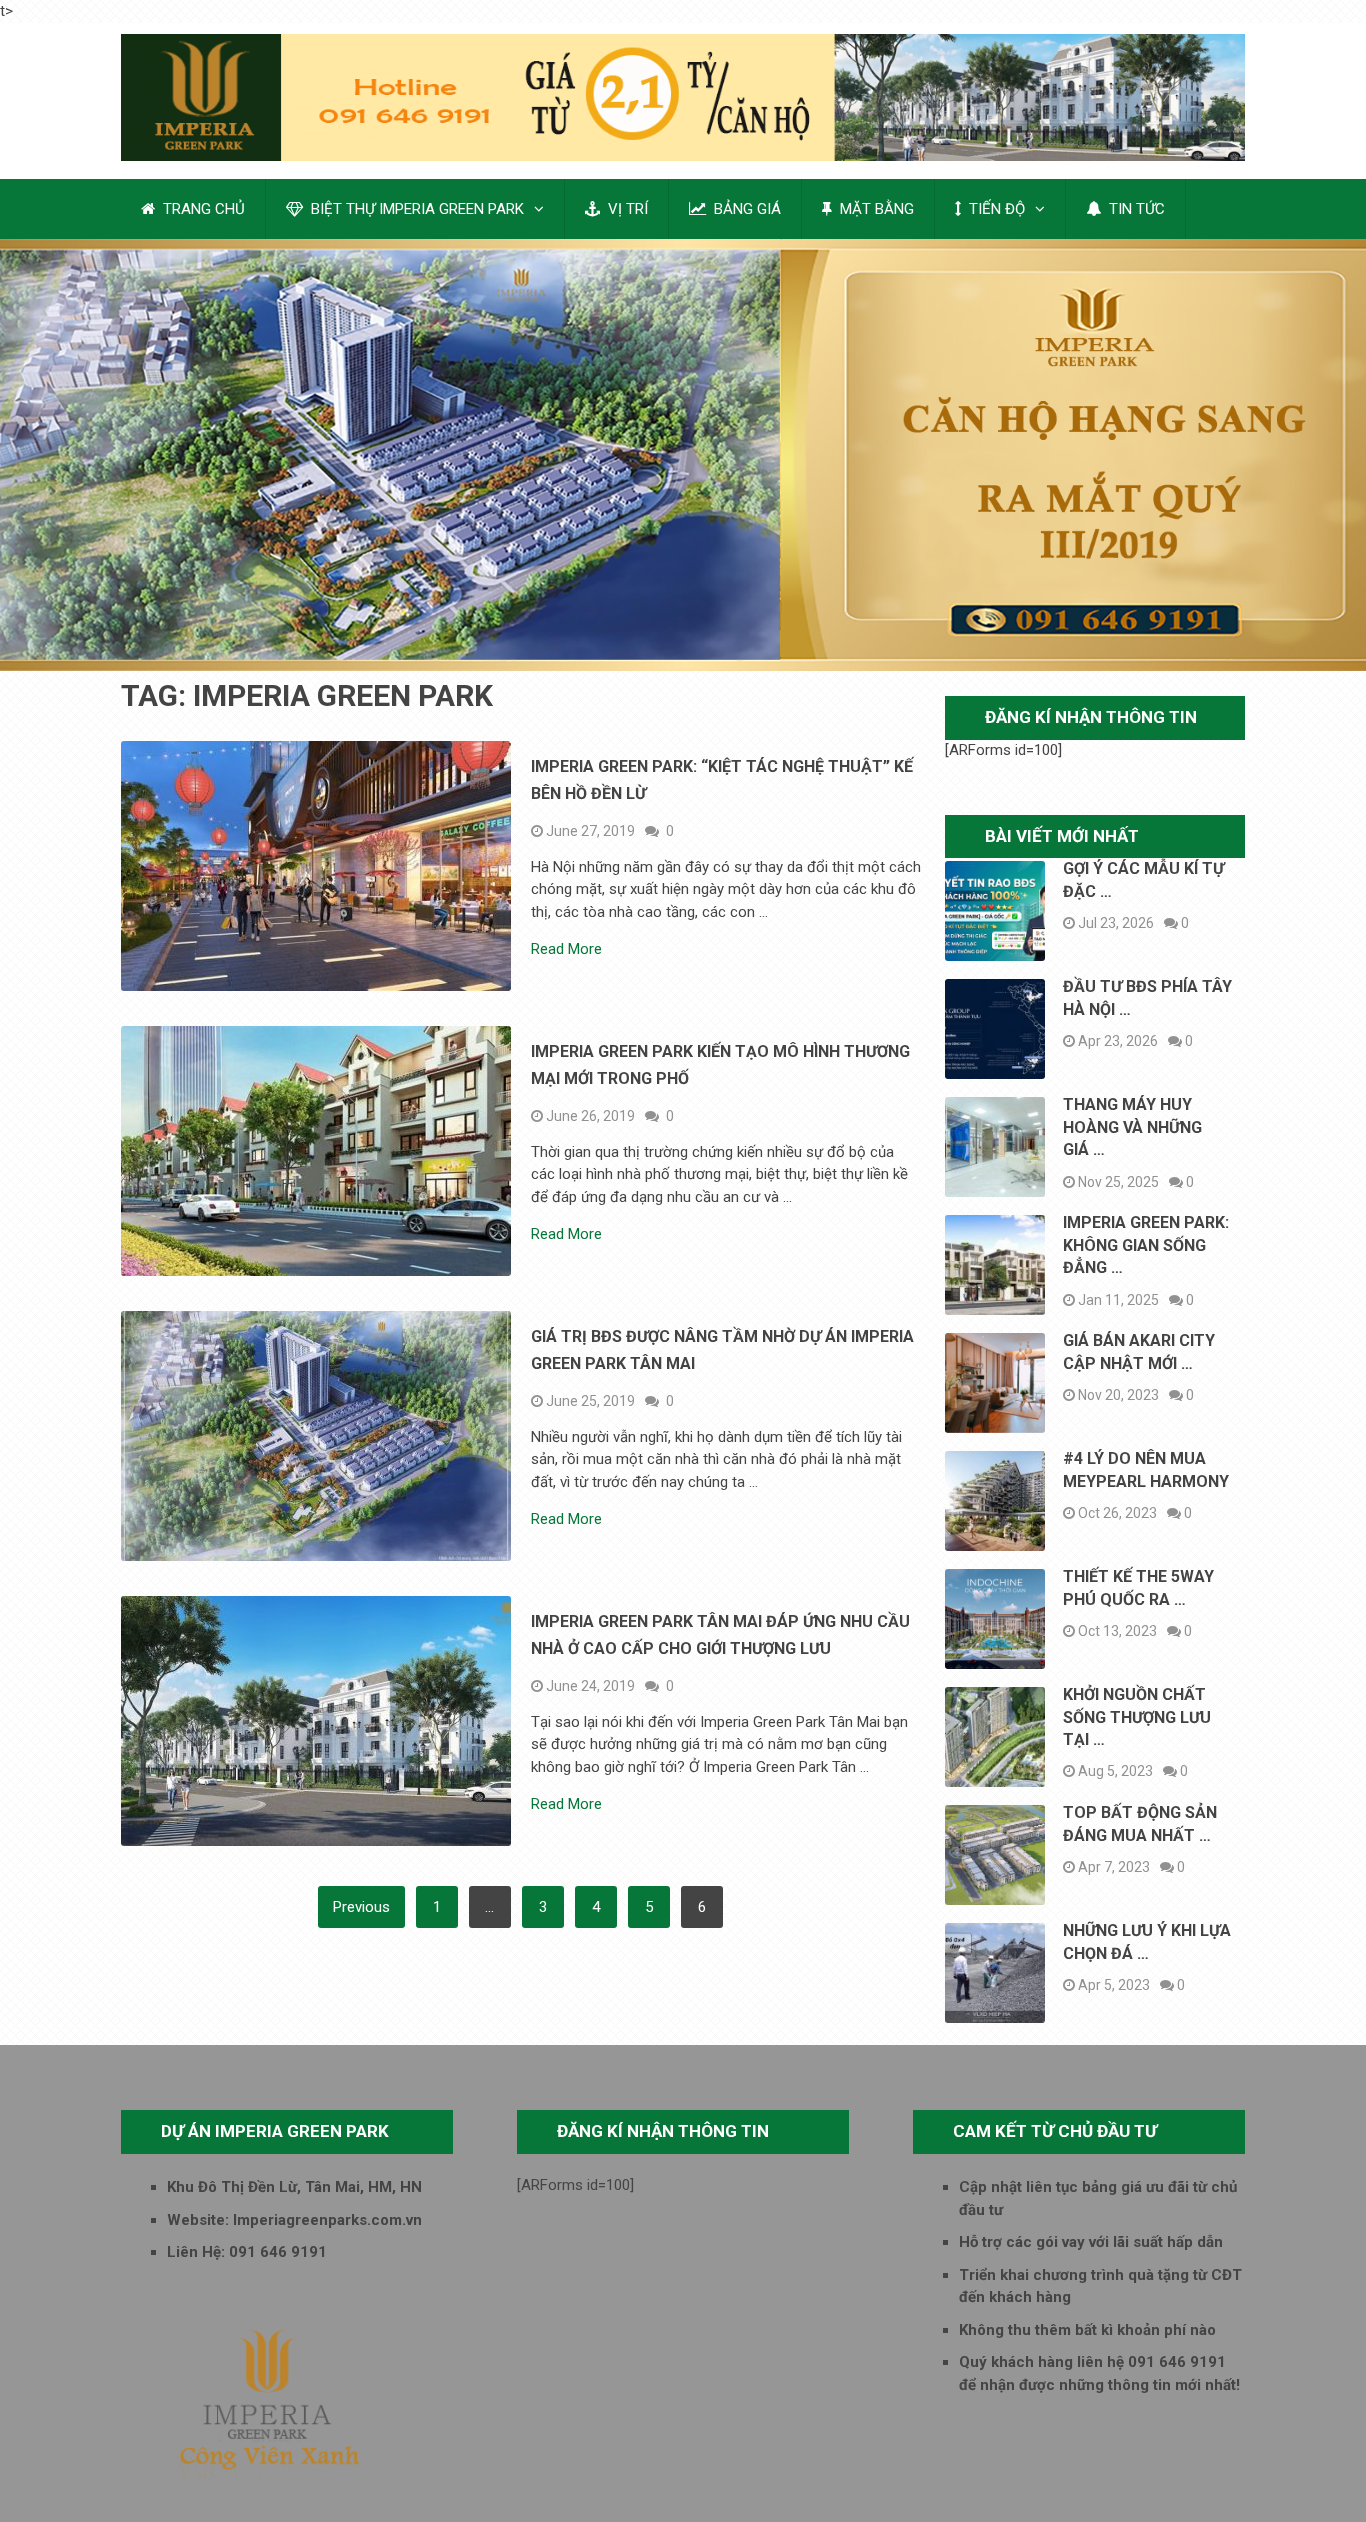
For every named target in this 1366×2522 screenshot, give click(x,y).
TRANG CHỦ (202, 209)
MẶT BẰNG (875, 209)
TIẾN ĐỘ (995, 209)
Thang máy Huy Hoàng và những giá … (1132, 1127)
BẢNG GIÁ (745, 209)
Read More (566, 949)
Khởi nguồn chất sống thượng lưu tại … (1137, 1717)
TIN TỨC (1135, 209)
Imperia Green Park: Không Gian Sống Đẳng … (1146, 1245)
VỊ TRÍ (626, 209)
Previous (361, 1907)
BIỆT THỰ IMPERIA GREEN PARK (415, 209)
